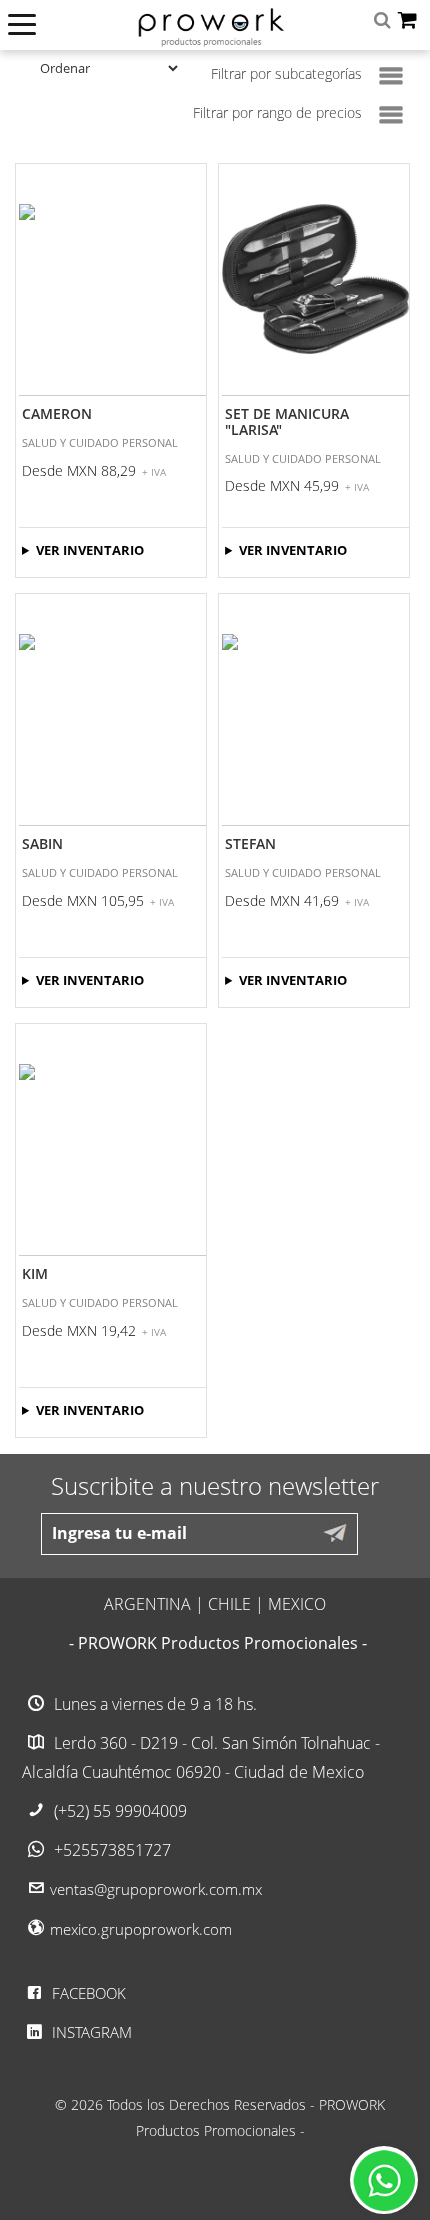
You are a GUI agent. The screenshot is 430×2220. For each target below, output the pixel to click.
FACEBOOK (87, 1993)
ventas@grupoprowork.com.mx (156, 1889)
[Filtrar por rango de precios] (391, 115)
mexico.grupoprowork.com (141, 1929)
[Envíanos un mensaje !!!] (384, 2180)
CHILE (229, 1604)
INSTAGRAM (90, 2032)
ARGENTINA (147, 1604)
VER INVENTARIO (90, 550)
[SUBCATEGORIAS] (391, 76)
